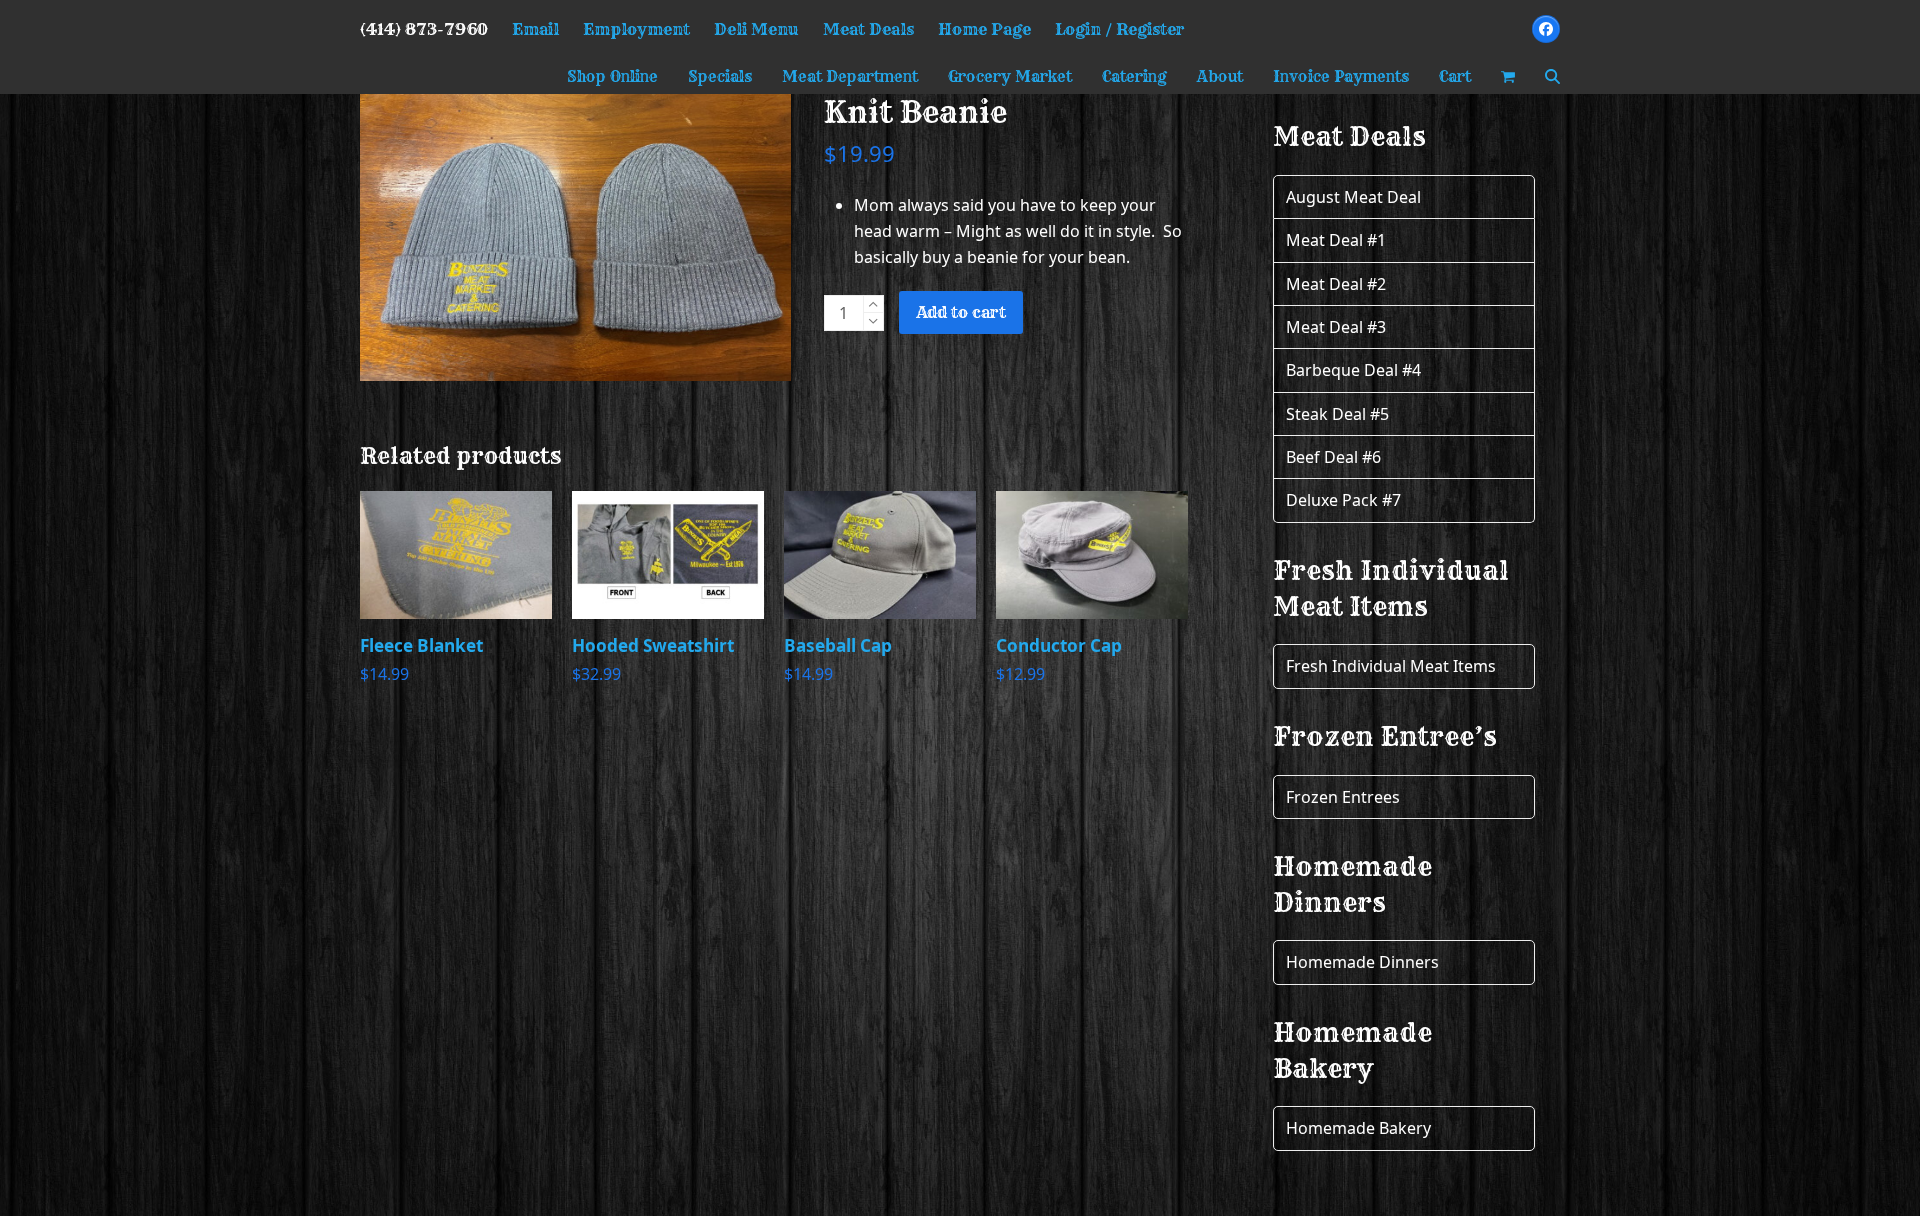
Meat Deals (868, 29)
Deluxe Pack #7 (1343, 500)
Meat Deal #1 (1336, 240)
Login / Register (1120, 29)
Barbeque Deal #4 (1353, 370)
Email (535, 29)
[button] (1508, 76)
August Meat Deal (1353, 197)
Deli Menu (756, 29)
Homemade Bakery (1358, 1128)
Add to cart (961, 312)
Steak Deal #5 (1337, 414)
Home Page (984, 29)
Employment (636, 29)
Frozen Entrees (1343, 797)
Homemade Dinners (1362, 962)
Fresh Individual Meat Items (1391, 666)
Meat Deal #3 (1336, 327)
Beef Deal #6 (1333, 457)
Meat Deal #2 (1336, 284)
